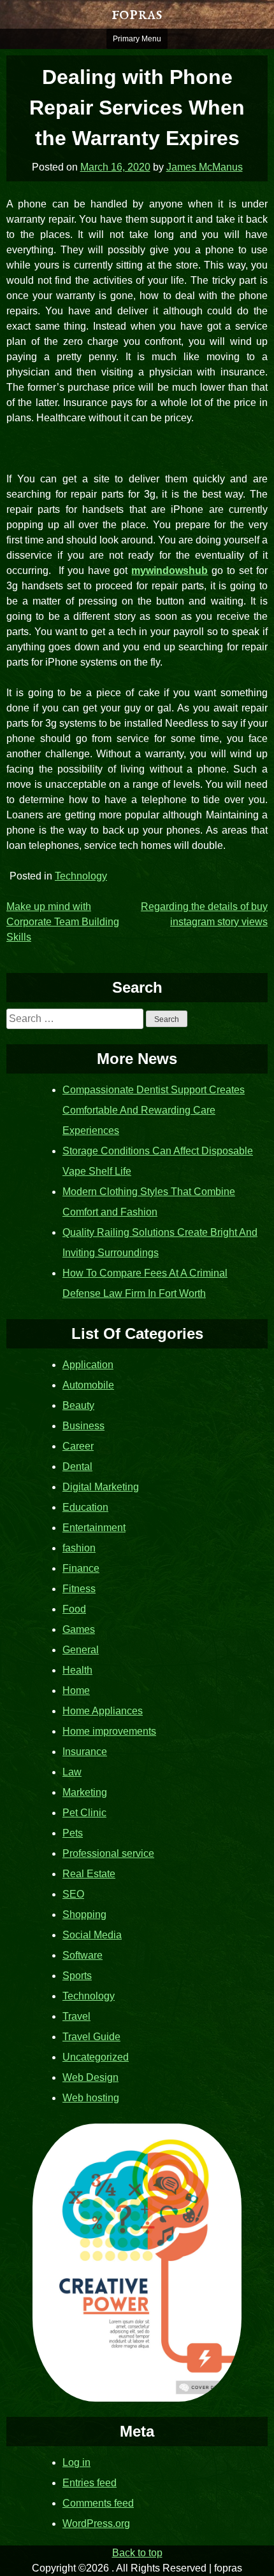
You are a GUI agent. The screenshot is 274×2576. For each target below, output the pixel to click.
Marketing (85, 1792)
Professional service (108, 1853)
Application (88, 1365)
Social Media (92, 1935)
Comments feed (98, 2503)
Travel (76, 2016)
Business (83, 1426)
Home (76, 1690)
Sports (77, 1976)
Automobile (88, 1385)
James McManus (205, 167)
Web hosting (91, 2098)
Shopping (84, 1914)
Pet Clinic (84, 1813)
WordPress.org (96, 2523)
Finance (81, 1568)
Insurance (85, 1752)
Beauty (78, 1405)
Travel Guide (91, 2037)
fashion (79, 1548)
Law (72, 1772)
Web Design (90, 2077)
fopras (137, 14)
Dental (77, 1466)
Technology (81, 876)
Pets (73, 1833)
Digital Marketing (101, 1487)
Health (77, 1670)
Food (74, 1609)
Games (79, 1629)
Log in (76, 2462)
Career (78, 1446)
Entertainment (94, 1528)
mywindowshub (169, 570)
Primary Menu (137, 39)
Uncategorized (96, 2057)
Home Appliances (103, 1711)
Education (85, 1507)
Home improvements (109, 1731)
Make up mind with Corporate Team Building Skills (63, 922)
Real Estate (89, 1874)
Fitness (79, 1589)
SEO (73, 1894)
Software (83, 1955)
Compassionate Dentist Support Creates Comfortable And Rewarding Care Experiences (154, 1110)
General (81, 1650)
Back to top (137, 2553)
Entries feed (90, 2483)
